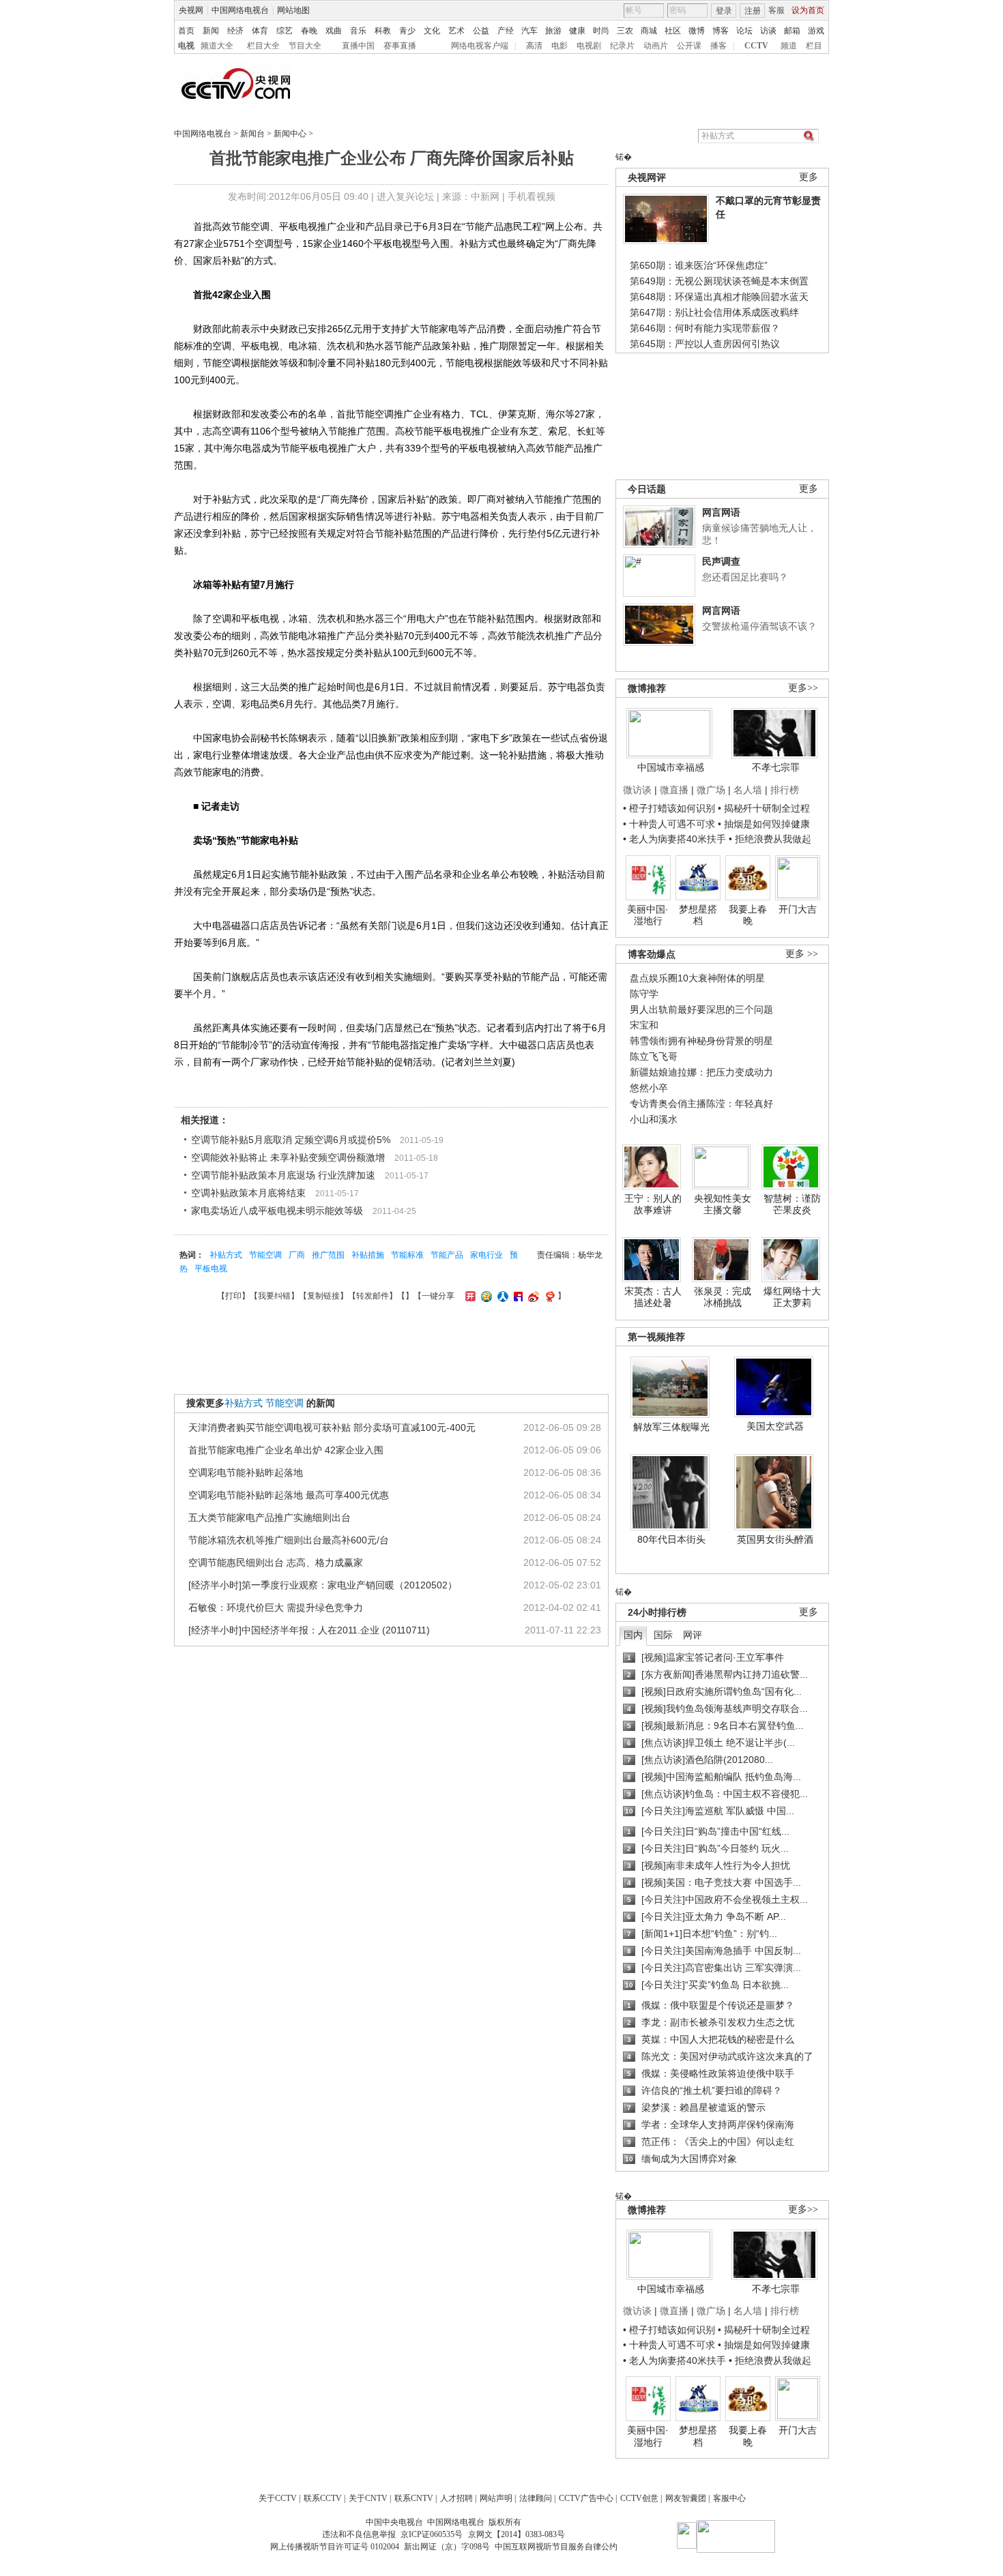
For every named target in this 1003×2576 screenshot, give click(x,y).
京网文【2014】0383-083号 (517, 2534)
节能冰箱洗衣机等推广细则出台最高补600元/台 (289, 1540)
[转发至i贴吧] (517, 1296)
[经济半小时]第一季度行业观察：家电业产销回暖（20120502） (323, 1585)
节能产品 (447, 1255)
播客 (718, 46)
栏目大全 (263, 46)
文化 (432, 31)
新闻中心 (290, 134)
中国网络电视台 (240, 10)
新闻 (211, 31)
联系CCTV (323, 2498)
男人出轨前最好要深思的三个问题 (701, 1009)
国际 (663, 1635)
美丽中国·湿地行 (648, 915)
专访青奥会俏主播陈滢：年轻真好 (701, 1104)
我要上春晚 (748, 915)
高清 (534, 46)
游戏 (816, 31)
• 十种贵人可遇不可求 (670, 824)
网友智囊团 (686, 2498)
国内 (633, 1635)
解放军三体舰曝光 (671, 1427)
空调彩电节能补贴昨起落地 (246, 1472)
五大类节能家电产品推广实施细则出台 (270, 1518)
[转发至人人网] (501, 1296)
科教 (383, 31)
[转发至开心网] (469, 1296)
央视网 (191, 10)
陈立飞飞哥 (654, 1056)
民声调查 (721, 561)
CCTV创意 (639, 2498)
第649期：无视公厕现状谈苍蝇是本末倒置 (719, 281)
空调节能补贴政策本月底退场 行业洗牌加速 (283, 1175)
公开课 (689, 46)
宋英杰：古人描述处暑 (653, 1297)
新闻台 (252, 134)
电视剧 (589, 46)
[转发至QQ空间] (485, 1296)
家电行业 (486, 1255)
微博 (697, 31)
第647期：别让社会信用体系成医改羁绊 (714, 312)
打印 (233, 1296)
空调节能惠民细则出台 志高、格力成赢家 (276, 1563)
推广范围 (328, 1255)
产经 (506, 31)
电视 (186, 46)
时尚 (601, 31)
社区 (673, 31)
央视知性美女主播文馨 (723, 1204)
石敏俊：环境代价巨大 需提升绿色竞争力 (276, 1608)
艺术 (456, 31)
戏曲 (334, 31)
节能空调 (265, 1255)
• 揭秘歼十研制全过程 (764, 808)
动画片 (656, 46)
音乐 (358, 31)
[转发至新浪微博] (532, 1296)
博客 (721, 31)
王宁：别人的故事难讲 (653, 1204)
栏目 (814, 46)
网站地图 (293, 10)
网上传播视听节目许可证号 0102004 (335, 2547)
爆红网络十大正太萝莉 (792, 1297)
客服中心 (729, 2498)
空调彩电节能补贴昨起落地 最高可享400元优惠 (289, 1495)
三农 (625, 31)
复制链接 (323, 1296)
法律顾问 (536, 2498)
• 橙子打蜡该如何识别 (669, 808)
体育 (260, 31)
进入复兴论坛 (405, 196)
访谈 (768, 31)
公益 (481, 31)
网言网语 (721, 512)
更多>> (803, 688)
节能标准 (407, 1255)
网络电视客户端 (480, 46)
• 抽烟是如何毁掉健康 (764, 824)
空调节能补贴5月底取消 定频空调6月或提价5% (291, 1140)
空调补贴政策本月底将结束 (248, 1193)
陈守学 (644, 994)
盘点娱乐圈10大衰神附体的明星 (697, 978)
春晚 (309, 31)
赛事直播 (400, 46)
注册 (753, 11)
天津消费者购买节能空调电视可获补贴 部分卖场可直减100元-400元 (332, 1427)
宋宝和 (644, 1025)
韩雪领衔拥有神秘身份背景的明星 (701, 1041)
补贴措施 (368, 1255)
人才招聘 (456, 2498)
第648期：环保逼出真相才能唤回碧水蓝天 (719, 297)
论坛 (744, 31)
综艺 (285, 31)
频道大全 (217, 46)
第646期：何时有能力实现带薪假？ (705, 328)
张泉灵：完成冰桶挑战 (723, 1297)
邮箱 (792, 31)
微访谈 (637, 790)
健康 (577, 31)
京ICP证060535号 (432, 2534)
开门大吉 (798, 909)
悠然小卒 (649, 1088)
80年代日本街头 (671, 1539)
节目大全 (305, 46)
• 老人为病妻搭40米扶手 (674, 839)
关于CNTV (368, 2498)
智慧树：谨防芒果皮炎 (792, 1204)
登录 (724, 11)
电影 (559, 46)
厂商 (297, 1255)
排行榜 (785, 790)
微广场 (711, 790)
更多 (809, 177)
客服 (776, 10)
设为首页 (808, 10)
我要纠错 (274, 1296)
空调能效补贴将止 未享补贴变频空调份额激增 (288, 1157)
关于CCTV (278, 2498)
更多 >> (802, 954)
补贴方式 (226, 1255)
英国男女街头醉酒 (775, 1539)
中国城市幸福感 (671, 767)
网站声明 (496, 2498)
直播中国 (358, 46)
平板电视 (211, 1269)
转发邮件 (373, 1296)
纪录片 (622, 46)
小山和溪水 (654, 1119)
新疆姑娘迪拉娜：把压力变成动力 (701, 1072)
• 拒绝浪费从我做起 (770, 839)
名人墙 (748, 790)
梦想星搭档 (698, 915)
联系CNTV (414, 2498)
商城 (649, 31)
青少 (407, 31)
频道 (789, 46)
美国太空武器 (775, 1426)
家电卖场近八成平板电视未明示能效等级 (277, 1211)
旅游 (553, 31)
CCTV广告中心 (586, 2498)
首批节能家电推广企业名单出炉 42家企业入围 (286, 1450)
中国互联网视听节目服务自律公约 (556, 2547)
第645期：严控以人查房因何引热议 (705, 344)
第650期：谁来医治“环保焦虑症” (699, 265)
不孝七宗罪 (776, 767)
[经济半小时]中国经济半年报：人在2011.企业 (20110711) (309, 1630)
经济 (235, 31)
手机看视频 (532, 196)
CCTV (756, 46)
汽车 (529, 31)
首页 (186, 31)
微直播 (674, 790)
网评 (693, 1635)
